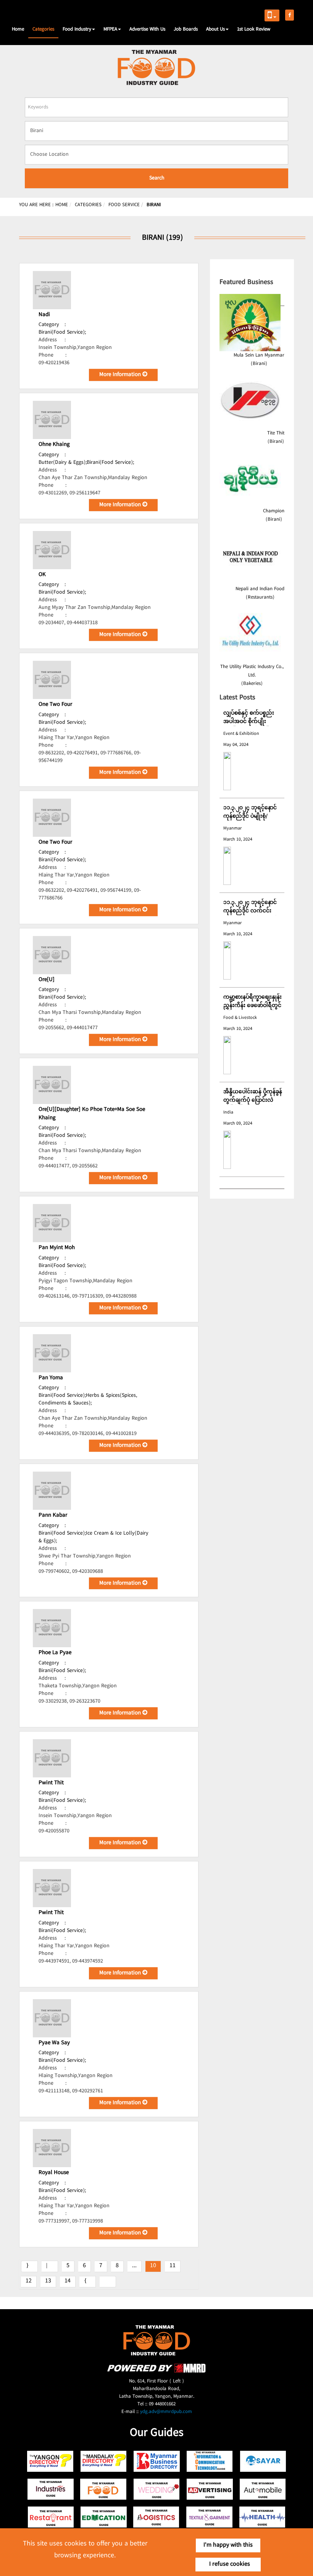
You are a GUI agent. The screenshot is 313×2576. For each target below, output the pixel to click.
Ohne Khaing (54, 445)
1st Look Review (254, 29)
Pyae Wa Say (54, 2043)
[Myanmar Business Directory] (157, 2461)
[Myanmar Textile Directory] (210, 2517)
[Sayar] (263, 2461)
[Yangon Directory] (51, 2461)
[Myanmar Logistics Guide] (157, 2517)
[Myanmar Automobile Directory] (263, 2489)
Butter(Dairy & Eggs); (63, 463)
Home (18, 29)
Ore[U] (47, 980)
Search (157, 178)
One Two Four (55, 705)
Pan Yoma (51, 1378)
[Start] (29, 2266)
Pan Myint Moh (57, 1248)
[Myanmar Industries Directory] (51, 2489)
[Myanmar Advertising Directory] (210, 2489)
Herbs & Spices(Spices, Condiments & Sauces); (88, 1399)
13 (48, 2281)
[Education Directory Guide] (104, 2517)
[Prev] (50, 2266)
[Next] (88, 2282)
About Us (215, 29)
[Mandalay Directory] (104, 2461)
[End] (108, 2282)
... (134, 2266)
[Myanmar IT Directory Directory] (210, 2461)
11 (173, 2266)
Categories (43, 29)
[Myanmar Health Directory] (263, 2517)
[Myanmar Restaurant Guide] (51, 2517)
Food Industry (77, 29)
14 (68, 2281)
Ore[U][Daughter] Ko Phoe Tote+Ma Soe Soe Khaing (92, 1114)
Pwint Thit (51, 1783)
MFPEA (110, 29)
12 (29, 2281)
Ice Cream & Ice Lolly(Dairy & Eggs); (94, 1537)
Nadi (44, 315)
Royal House (54, 2173)
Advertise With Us (147, 29)
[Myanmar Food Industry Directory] (104, 2489)
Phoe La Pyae (55, 1653)
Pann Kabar (53, 1516)
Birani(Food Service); (62, 332)
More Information (121, 375)
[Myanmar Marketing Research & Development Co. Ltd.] (156, 2372)
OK (42, 575)
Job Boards (186, 29)
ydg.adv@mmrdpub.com (166, 2412)
